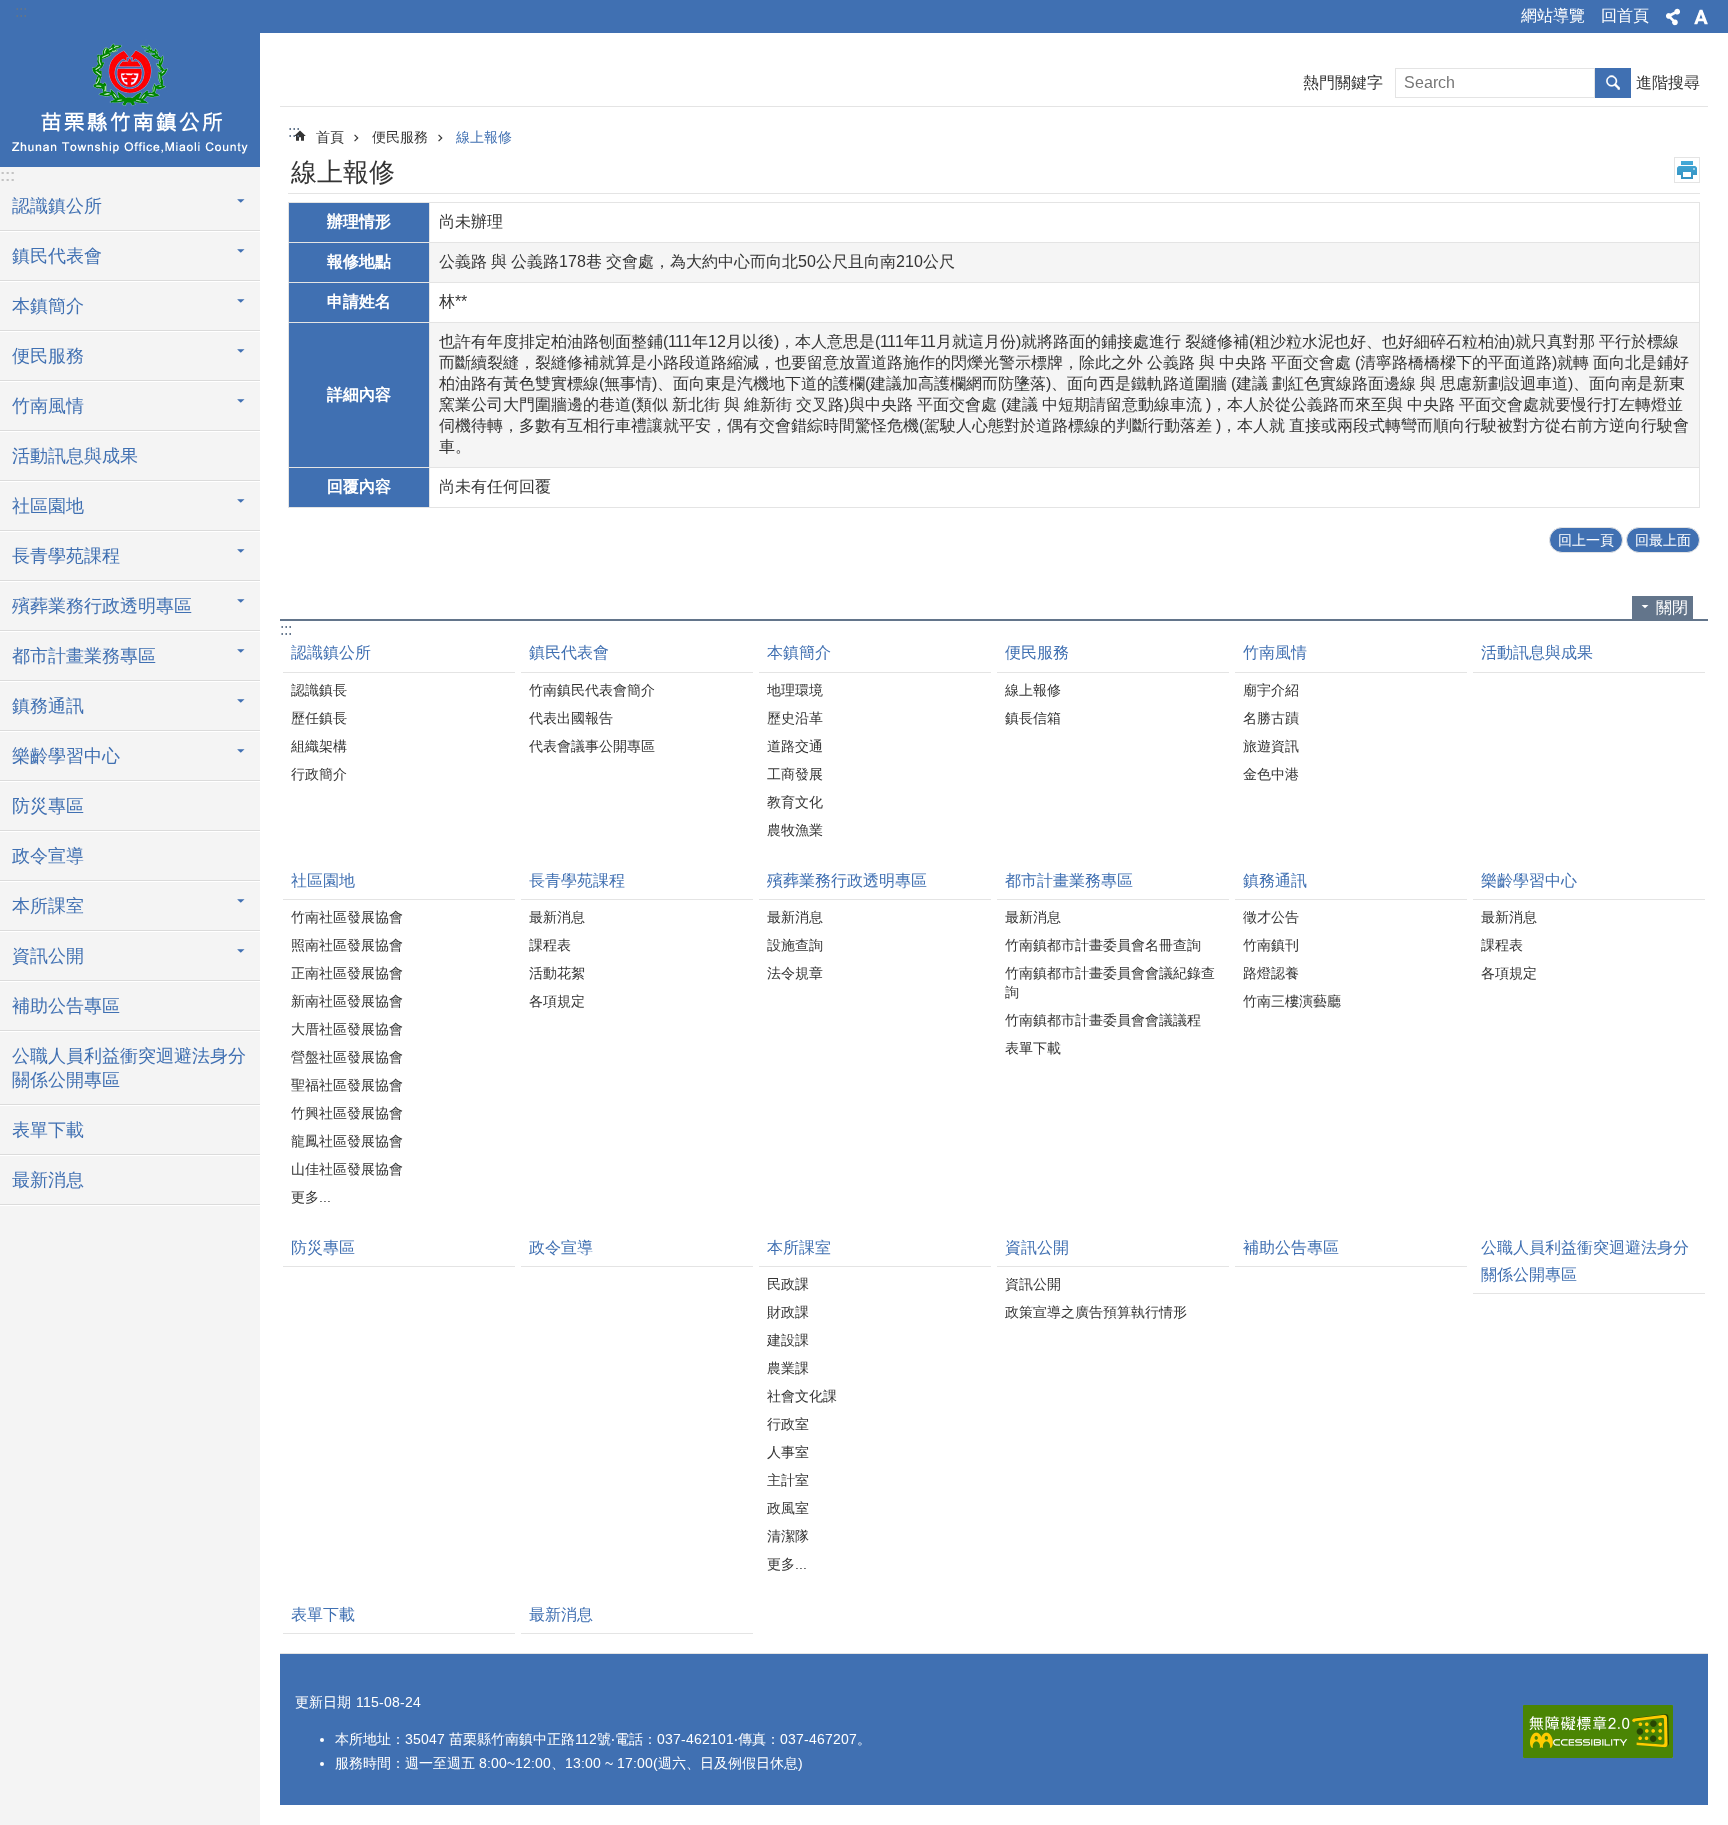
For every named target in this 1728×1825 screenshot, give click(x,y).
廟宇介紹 (1271, 690)
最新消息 (48, 1180)
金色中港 (1271, 774)
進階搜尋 (1668, 82)
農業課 (788, 1368)
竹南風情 (1275, 652)
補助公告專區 (66, 1006)
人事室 (788, 1452)
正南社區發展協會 (347, 973)
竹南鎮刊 (1271, 945)
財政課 (788, 1312)
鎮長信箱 (1033, 718)
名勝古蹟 (1271, 718)
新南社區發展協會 (347, 1001)
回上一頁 (1586, 540)
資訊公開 (1037, 1247)
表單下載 (48, 1130)
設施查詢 (795, 945)
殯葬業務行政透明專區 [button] (102, 606)
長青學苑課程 (577, 880)
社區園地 (323, 880)
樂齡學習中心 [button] (66, 756)
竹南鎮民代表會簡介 (592, 690)
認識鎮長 (319, 690)
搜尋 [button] (1613, 83)
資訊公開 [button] (48, 956)
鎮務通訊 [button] (48, 706)
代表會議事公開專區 (592, 746)
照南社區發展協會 (347, 945)
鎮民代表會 (569, 652)
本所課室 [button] (48, 906)
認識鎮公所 (331, 652)
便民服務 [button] (48, 356)
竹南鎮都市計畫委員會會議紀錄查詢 (1110, 982)
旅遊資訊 (1271, 746)
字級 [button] (1701, 17)
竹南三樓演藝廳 (1292, 1001)
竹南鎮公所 (130, 97)
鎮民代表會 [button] (57, 256)
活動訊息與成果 (75, 456)
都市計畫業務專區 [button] (84, 656)
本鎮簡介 (799, 652)
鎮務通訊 (1275, 880)
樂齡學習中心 (1529, 880)
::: (21, 11)
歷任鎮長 (319, 718)
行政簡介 (319, 774)
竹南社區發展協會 (347, 917)
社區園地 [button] (48, 506)
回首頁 (1625, 15)
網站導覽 (1553, 15)
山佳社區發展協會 (347, 1169)
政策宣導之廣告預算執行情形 (1096, 1312)
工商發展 (795, 774)
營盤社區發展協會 (347, 1057)
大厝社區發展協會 (347, 1029)
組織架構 (319, 746)
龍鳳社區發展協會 (347, 1141)
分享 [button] (1673, 17)
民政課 (788, 1284)
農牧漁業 (795, 830)
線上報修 (484, 137)
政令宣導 (48, 856)
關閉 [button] (1672, 607)
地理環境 (795, 690)
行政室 (788, 1424)
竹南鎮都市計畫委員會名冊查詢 (1103, 945)
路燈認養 (1271, 973)
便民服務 (400, 137)
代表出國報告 (571, 718)
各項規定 (557, 1001)
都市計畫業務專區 (1069, 880)
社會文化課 (802, 1396)
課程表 (550, 945)
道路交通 (795, 746)
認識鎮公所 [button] (57, 206)
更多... (311, 1197)
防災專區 (48, 806)
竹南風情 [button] (48, 406)
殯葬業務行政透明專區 (847, 880)
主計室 (788, 1480)
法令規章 (795, 973)
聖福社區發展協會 (347, 1085)
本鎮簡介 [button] (48, 306)
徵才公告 (1271, 917)
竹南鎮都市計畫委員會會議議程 (1103, 1020)
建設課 (788, 1340)
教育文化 (795, 802)
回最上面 (1663, 540)
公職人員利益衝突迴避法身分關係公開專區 (129, 1068)
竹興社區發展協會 (347, 1113)
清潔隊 (788, 1536)
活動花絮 (557, 973)
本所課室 (799, 1247)
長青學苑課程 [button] (66, 556)
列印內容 (1687, 170)
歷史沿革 (795, 718)
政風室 (788, 1508)
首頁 (330, 137)
